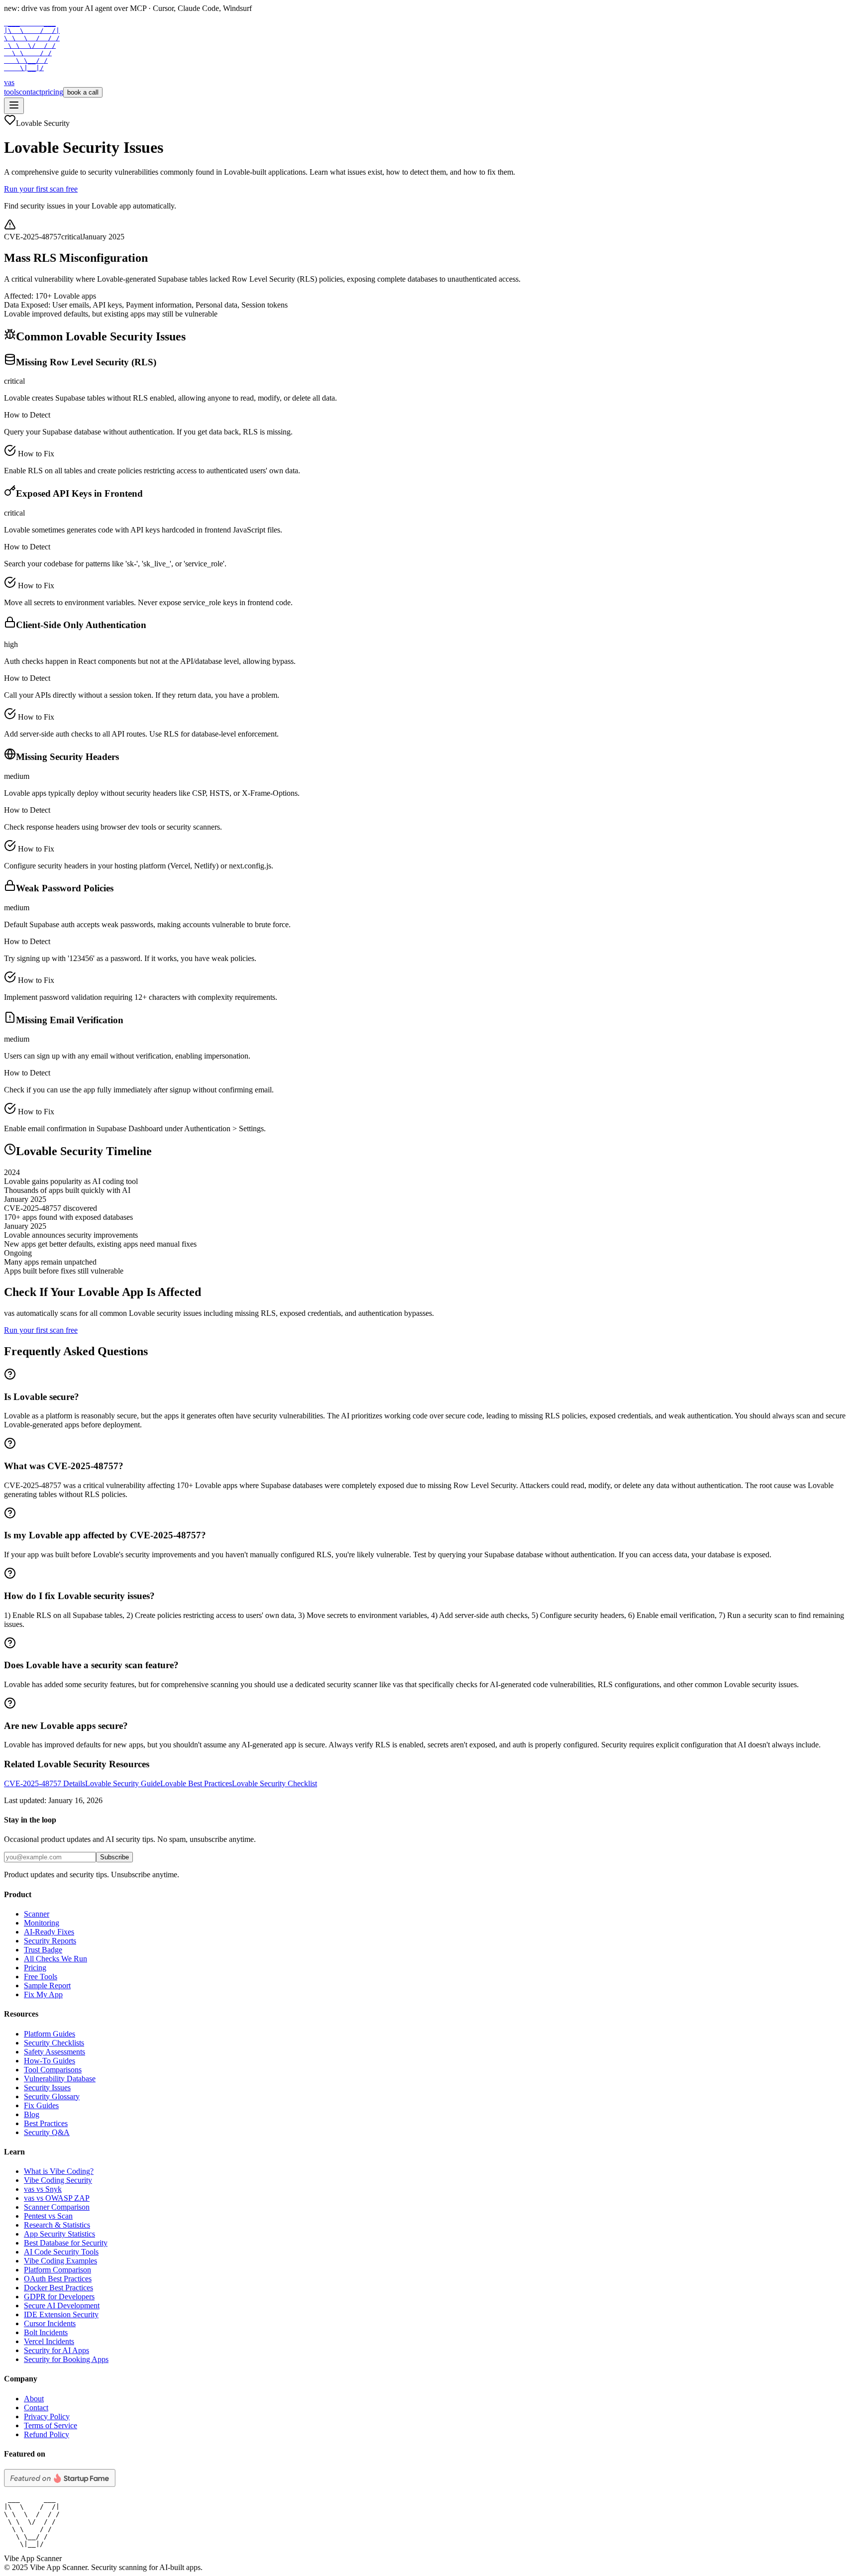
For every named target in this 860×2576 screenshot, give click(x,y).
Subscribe (114, 1857)
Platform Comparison (57, 2270)
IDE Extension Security (61, 2314)
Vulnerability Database (60, 2079)
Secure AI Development (62, 2306)
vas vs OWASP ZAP (57, 2198)
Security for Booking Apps (66, 2359)
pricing (52, 92)
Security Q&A (47, 2132)
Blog (32, 2114)
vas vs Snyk (43, 2189)
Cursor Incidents (50, 2323)
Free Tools (41, 1977)
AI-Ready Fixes (49, 1932)
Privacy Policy (47, 2416)
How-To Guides (50, 2061)
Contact (36, 2408)
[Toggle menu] (14, 106)
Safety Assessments (54, 2052)
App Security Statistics (59, 2234)
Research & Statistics (57, 2225)
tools (11, 92)
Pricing (35, 1968)
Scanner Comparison (57, 2207)
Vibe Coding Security (58, 2180)
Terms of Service (51, 2425)
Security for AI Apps (56, 2350)
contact (30, 92)
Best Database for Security (66, 2243)
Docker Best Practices (58, 2288)
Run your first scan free (41, 189)
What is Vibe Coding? (59, 2171)
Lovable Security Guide (123, 1783)
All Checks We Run (55, 1959)
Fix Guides (41, 2105)
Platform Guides (50, 2034)
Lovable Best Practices (196, 1783)
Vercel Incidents (49, 2341)
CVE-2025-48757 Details (45, 1783)
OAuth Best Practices (58, 2279)
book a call (83, 92)
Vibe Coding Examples (60, 2261)
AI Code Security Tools (61, 2252)
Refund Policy (47, 2434)
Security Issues (47, 2088)
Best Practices (46, 2123)
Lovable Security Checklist (274, 1783)
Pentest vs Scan (48, 2216)
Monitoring (42, 1923)
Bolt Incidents (46, 2332)
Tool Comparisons (53, 2070)
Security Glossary (52, 2096)
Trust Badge (43, 1950)
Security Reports (50, 1941)
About (34, 2399)
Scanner (37, 1914)
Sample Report (47, 1986)
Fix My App (43, 1994)
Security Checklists (54, 2043)
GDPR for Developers (59, 2297)
